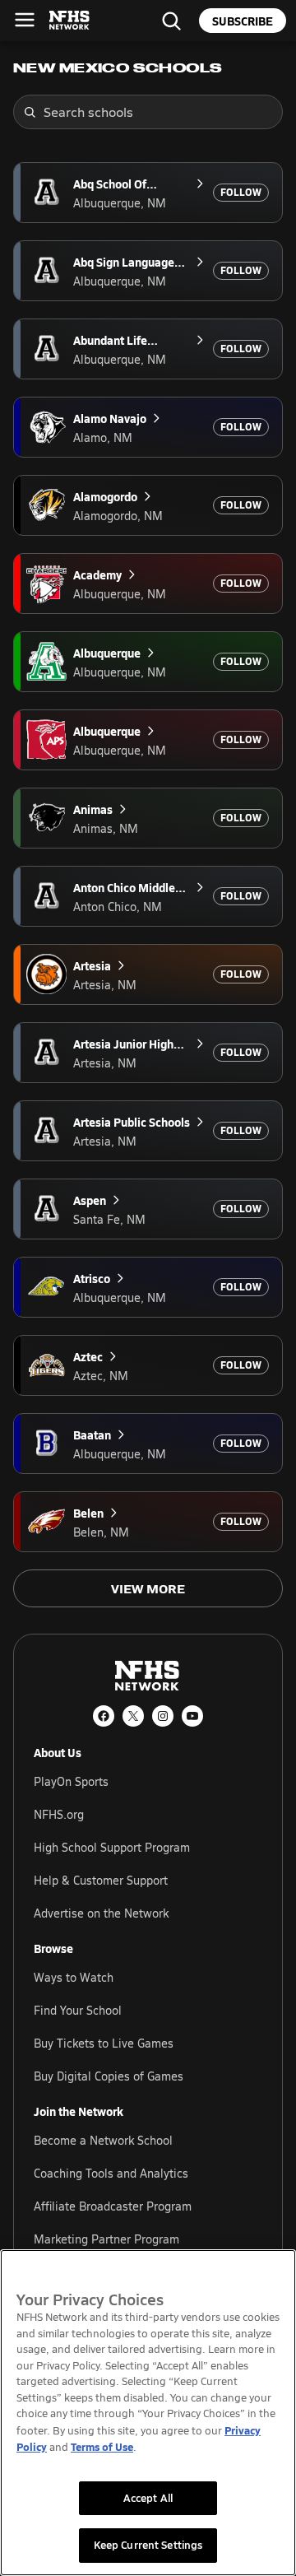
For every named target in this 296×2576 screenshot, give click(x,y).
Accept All (148, 2498)
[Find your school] (171, 21)
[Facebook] (104, 1716)
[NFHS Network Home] (70, 21)
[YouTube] (192, 1716)
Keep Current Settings (148, 2545)
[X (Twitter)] (133, 1716)
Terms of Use (102, 2446)
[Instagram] (163, 1716)
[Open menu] (25, 20)
